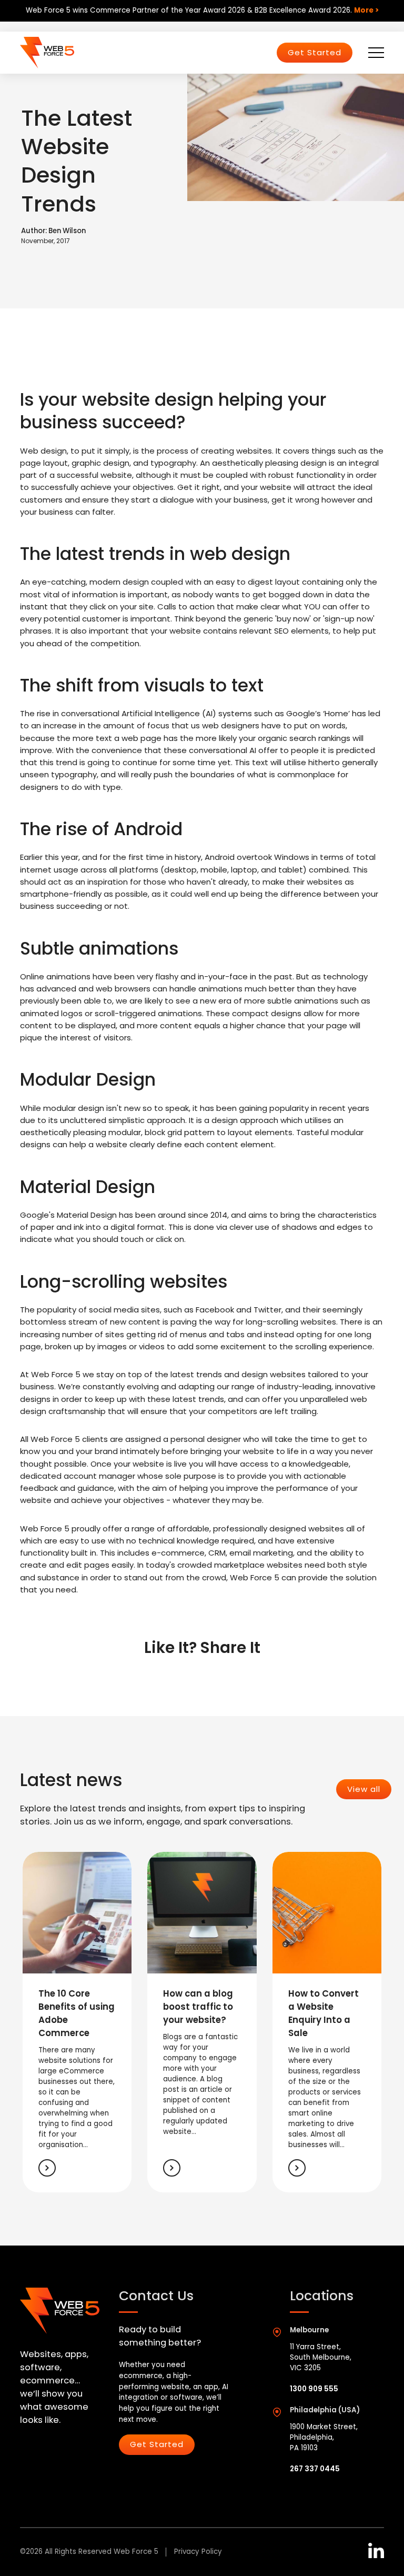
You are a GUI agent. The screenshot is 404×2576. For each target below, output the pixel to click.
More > (366, 10)
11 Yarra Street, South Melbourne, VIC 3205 (321, 2357)
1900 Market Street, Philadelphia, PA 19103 (324, 2437)
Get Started (315, 52)
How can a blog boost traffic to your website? (198, 2007)
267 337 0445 (315, 2469)
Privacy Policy (198, 2552)
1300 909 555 (314, 2389)
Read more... (47, 2168)
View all (364, 1789)
